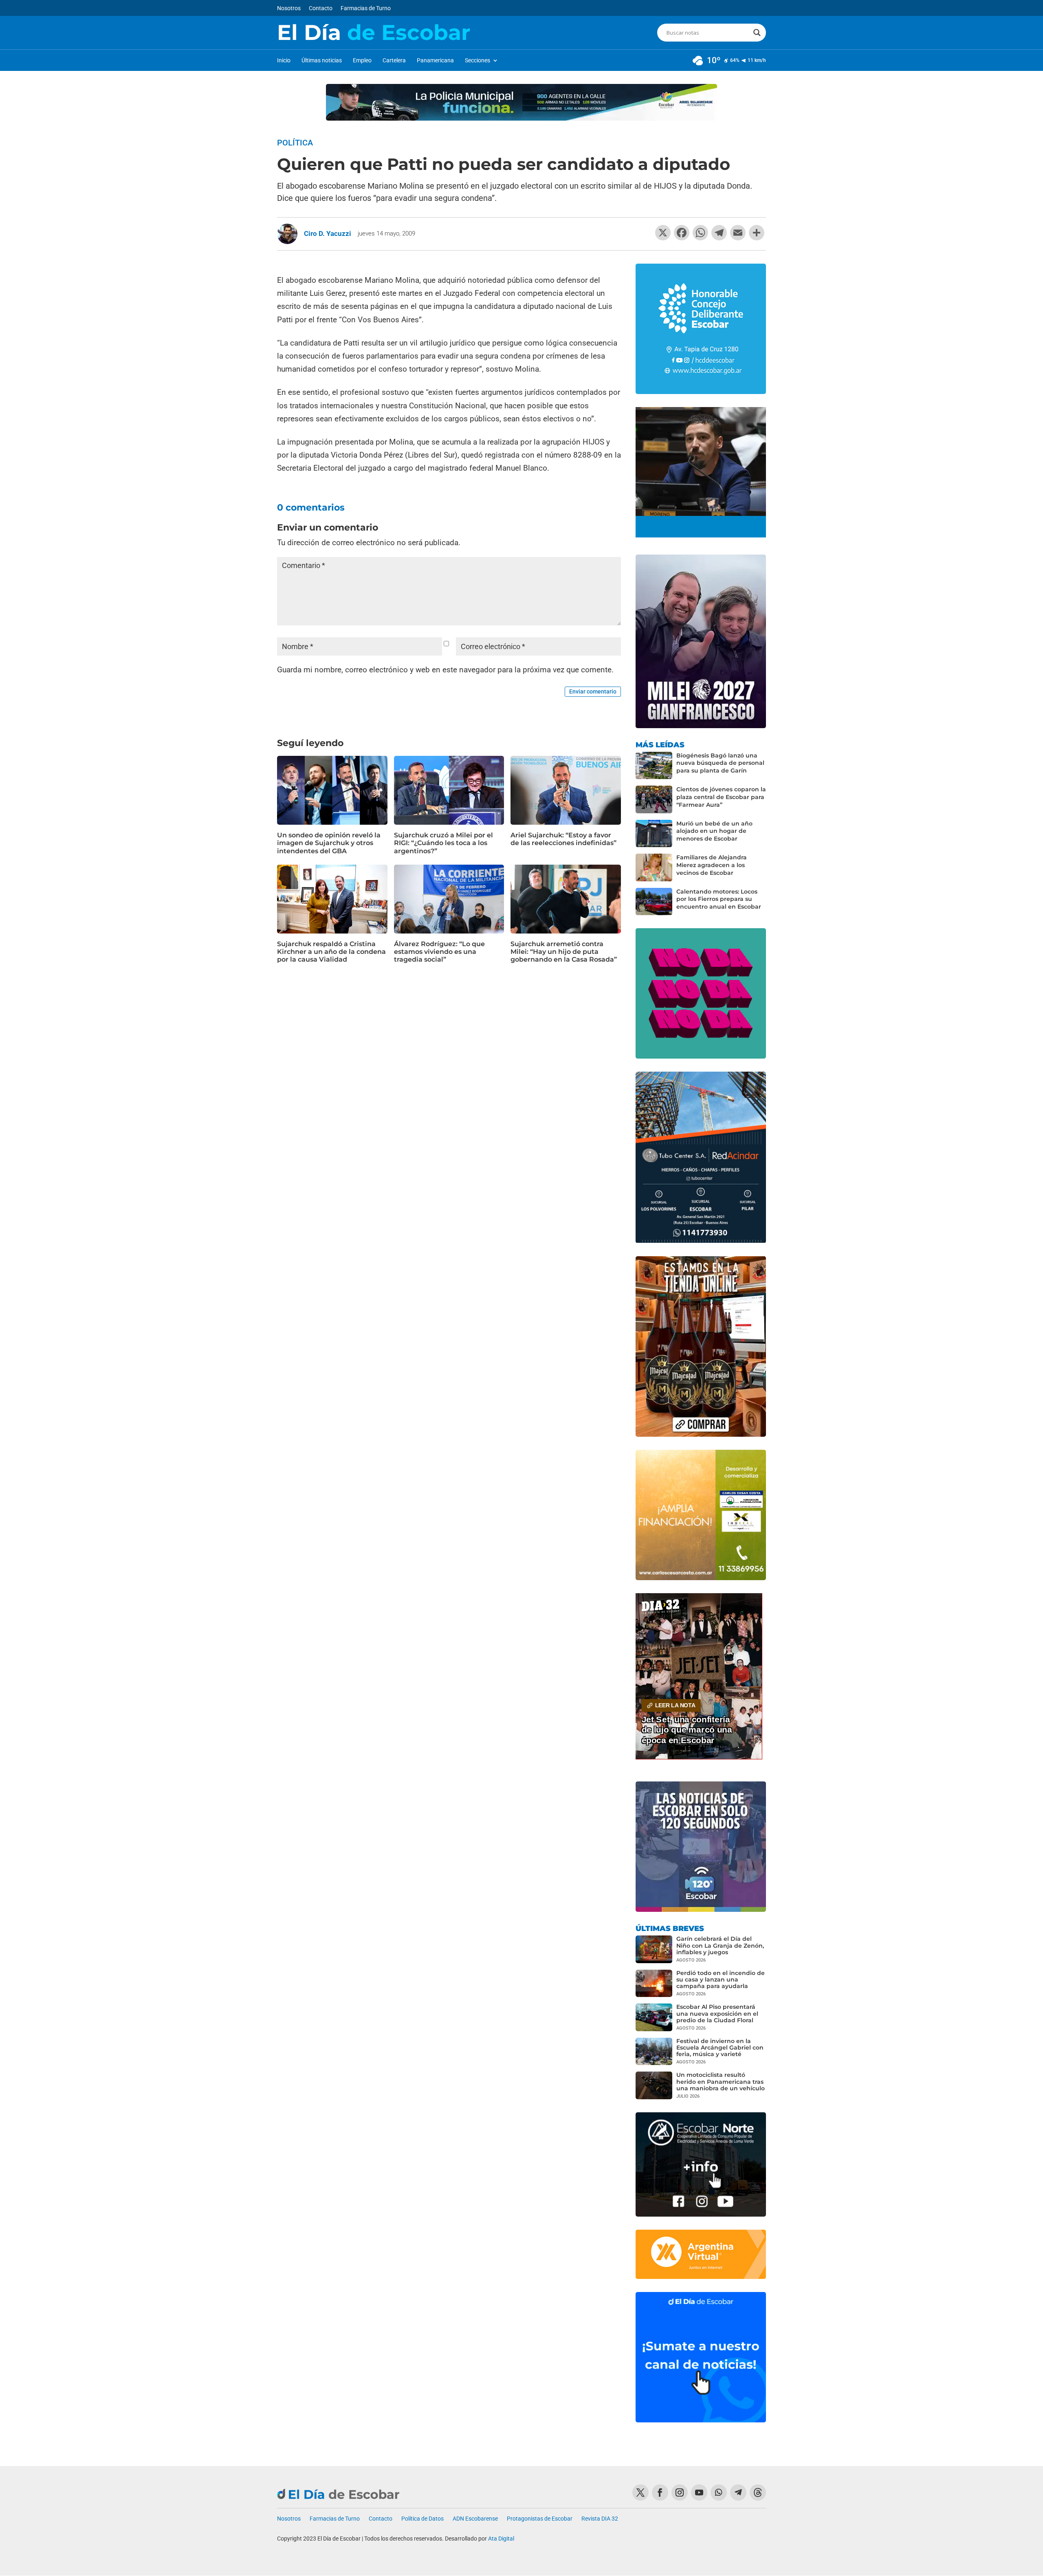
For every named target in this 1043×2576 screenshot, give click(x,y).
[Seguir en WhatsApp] (719, 2492)
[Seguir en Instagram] (680, 2492)
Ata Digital (501, 2539)
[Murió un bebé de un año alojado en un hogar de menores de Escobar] (654, 834)
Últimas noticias (322, 61)
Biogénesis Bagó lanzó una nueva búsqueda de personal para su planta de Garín (720, 763)
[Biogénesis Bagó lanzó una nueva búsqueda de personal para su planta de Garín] (654, 766)
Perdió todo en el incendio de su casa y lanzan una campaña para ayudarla (721, 1979)
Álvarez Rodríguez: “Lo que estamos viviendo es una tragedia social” (439, 952)
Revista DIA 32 (600, 2519)
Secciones (477, 61)
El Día (374, 33)
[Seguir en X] (640, 2492)
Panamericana (435, 61)
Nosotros (289, 8)
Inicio (284, 61)
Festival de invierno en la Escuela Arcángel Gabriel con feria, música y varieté (720, 2048)
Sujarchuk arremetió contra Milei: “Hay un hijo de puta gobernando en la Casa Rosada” (564, 952)
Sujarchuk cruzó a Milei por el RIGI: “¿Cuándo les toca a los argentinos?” (443, 843)
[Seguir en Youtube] (699, 2492)
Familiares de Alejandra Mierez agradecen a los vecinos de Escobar (712, 865)
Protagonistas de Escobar (540, 2519)
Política (295, 143)
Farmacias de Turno (366, 8)
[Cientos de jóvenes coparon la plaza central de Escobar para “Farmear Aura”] (654, 799)
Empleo (362, 61)
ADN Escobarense (475, 2519)
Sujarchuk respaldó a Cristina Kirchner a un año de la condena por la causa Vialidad (331, 952)
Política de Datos (422, 2519)
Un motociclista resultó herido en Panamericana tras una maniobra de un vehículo (721, 2081)
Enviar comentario (593, 691)
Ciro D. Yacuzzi (328, 233)
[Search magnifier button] (757, 33)
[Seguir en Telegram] (738, 2492)
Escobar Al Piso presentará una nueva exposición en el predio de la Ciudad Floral (717, 2013)
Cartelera (394, 61)
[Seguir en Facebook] (660, 2492)
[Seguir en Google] (758, 2492)
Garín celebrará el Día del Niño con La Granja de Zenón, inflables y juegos (720, 1945)
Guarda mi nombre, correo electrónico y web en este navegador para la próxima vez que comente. (445, 670)
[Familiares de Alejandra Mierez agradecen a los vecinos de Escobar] (654, 867)
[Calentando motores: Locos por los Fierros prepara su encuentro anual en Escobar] (654, 902)
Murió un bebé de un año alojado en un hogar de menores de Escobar (714, 831)
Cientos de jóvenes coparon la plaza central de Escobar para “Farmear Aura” (721, 797)
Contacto (321, 8)
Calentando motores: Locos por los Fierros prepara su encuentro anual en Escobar (719, 899)
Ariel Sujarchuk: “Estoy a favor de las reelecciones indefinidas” (563, 839)
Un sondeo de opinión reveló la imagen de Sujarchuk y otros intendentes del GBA (329, 843)
